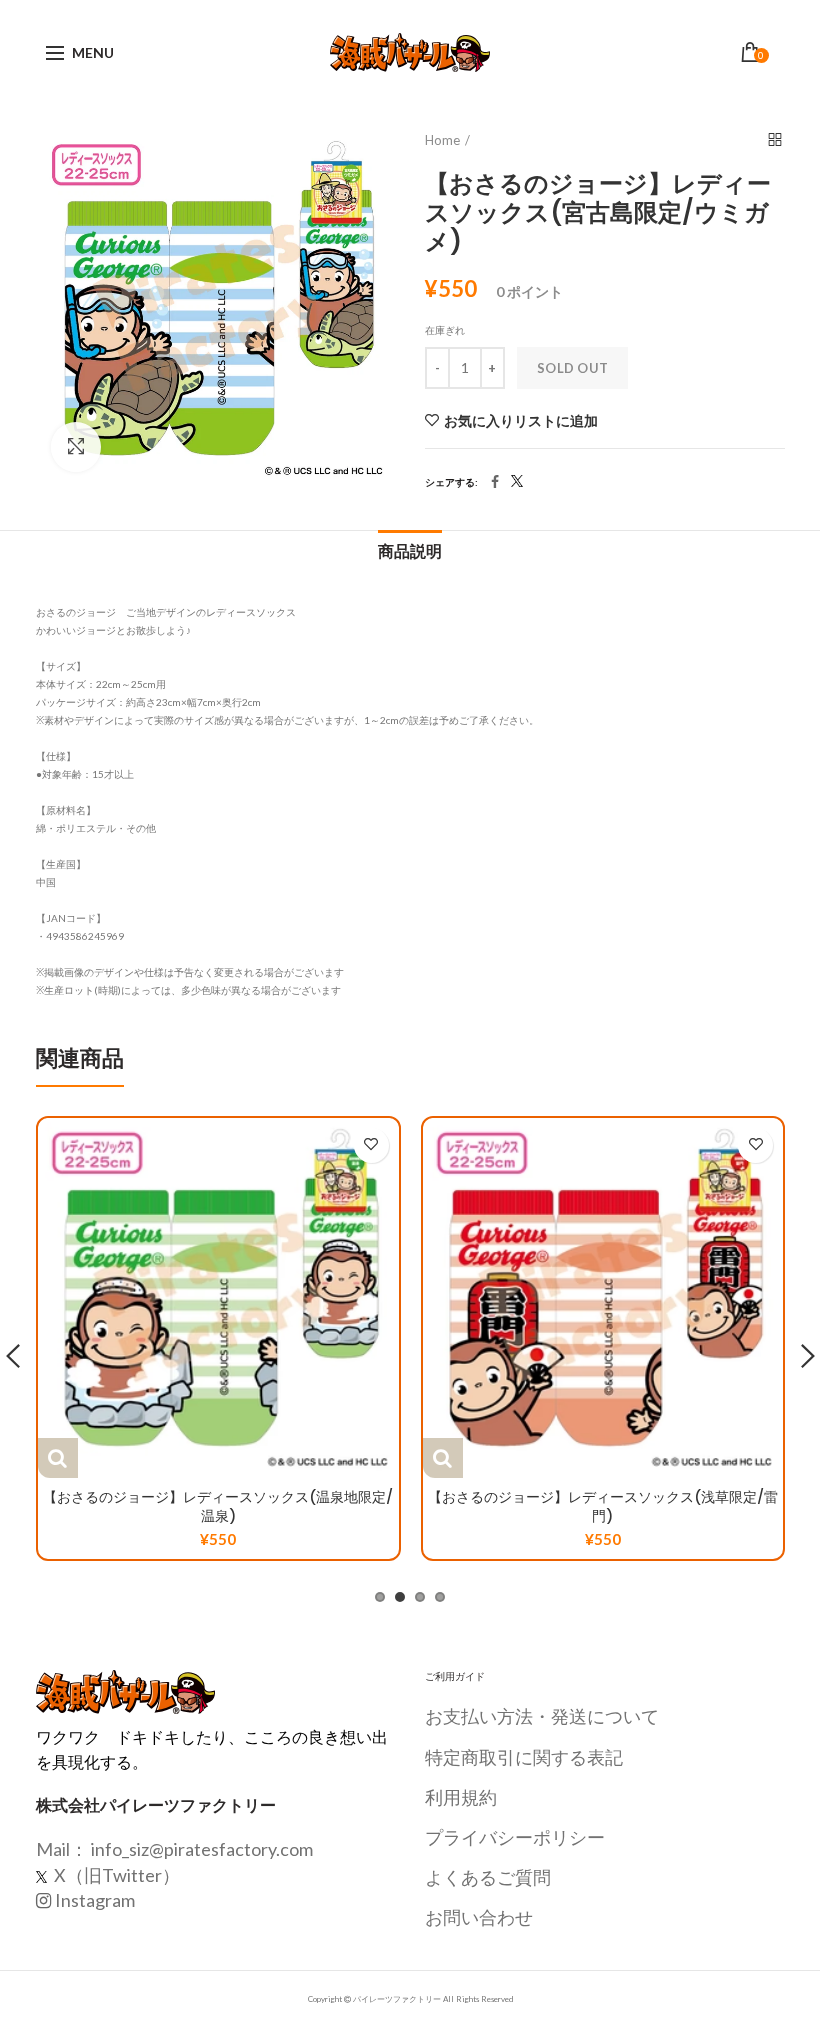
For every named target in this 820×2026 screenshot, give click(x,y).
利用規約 (461, 1797)
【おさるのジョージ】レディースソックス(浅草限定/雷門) (603, 1506)
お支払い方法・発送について (542, 1716)
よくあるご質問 (488, 1877)
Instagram (95, 1900)
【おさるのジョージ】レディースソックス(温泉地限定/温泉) (218, 1506)
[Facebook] (495, 482)
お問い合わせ (479, 1917)
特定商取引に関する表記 (524, 1757)
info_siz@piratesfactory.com (202, 1849)
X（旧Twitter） (115, 1875)
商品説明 (410, 551)
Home (442, 140)
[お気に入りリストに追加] (371, 1145)
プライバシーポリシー (515, 1837)
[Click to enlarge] (76, 447)
